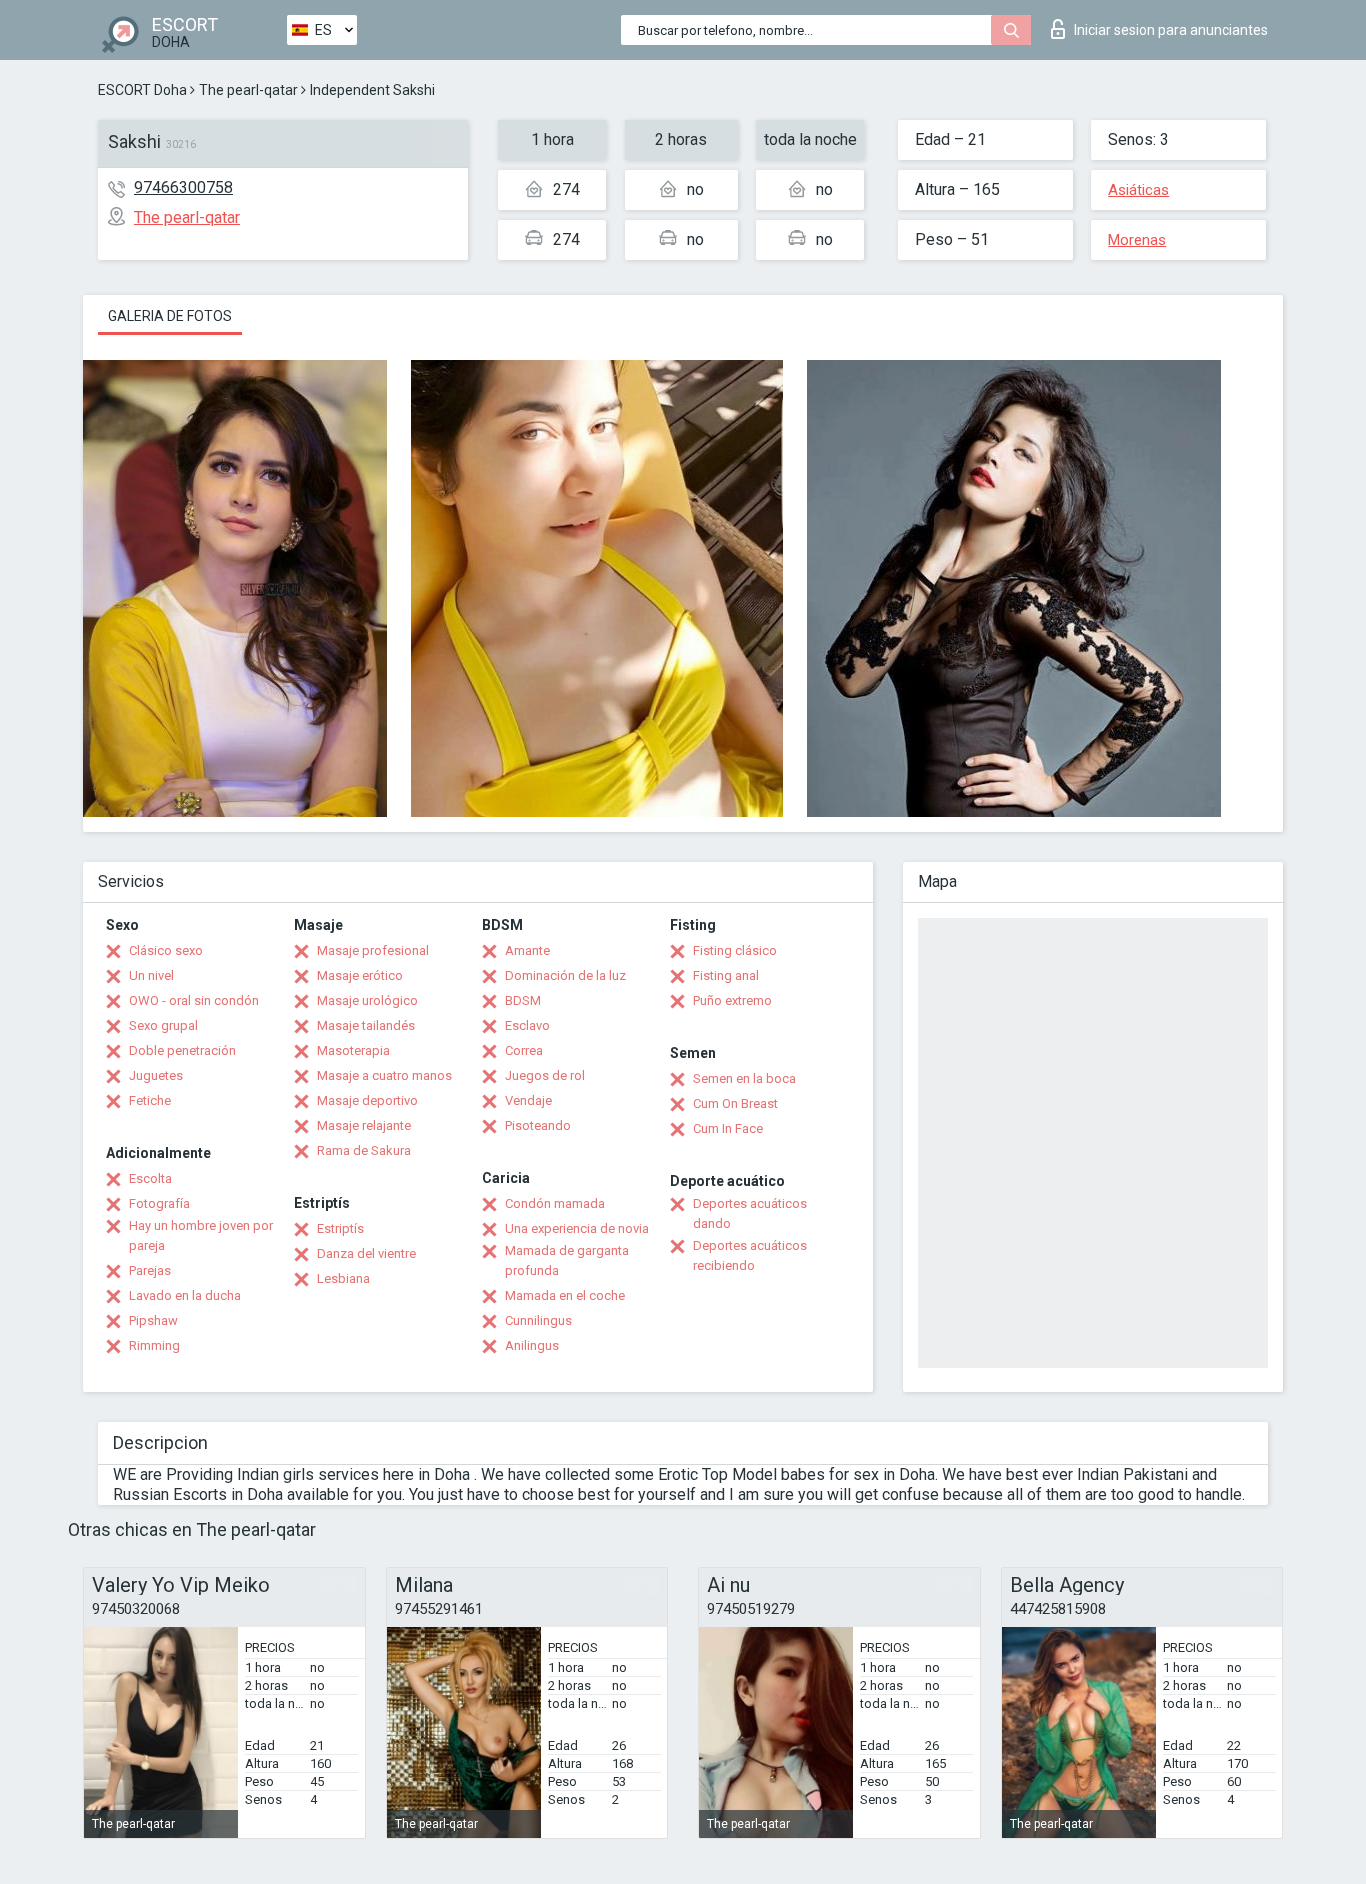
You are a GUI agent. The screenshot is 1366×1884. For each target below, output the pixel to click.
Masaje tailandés (366, 1025)
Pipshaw (153, 1320)
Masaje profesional (373, 950)
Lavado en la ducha (185, 1295)
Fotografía (159, 1203)
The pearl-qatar (248, 90)
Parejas (150, 1270)
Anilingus (532, 1345)
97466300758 (183, 187)
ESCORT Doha (142, 90)
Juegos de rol (545, 1075)
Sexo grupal (163, 1025)
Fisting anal (726, 975)
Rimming (154, 1345)
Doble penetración (182, 1050)
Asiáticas (1138, 190)
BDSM (523, 1000)
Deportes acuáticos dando (750, 1213)
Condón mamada (555, 1203)
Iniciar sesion (1171, 30)
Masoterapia (353, 1050)
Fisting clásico (735, 950)
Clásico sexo (166, 950)
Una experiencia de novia (577, 1228)
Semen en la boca (744, 1078)
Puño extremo (732, 1000)
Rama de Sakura (364, 1150)
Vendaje (528, 1100)
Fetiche (150, 1100)
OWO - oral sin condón (194, 1000)
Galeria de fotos (170, 316)
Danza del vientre (366, 1253)
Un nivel (151, 975)
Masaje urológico (367, 1000)
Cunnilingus (538, 1320)
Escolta (150, 1178)
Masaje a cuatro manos (384, 1075)
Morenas (1137, 240)
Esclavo (527, 1025)
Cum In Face (728, 1128)
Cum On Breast (735, 1103)
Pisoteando (538, 1125)
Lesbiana (343, 1278)
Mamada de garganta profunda (567, 1260)
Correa (524, 1050)
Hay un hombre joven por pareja (201, 1235)
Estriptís (340, 1228)
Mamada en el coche (565, 1295)
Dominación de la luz (565, 975)
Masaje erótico (360, 975)
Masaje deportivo (367, 1100)
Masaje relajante (364, 1125)
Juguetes (156, 1075)
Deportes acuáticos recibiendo (750, 1255)
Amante (527, 950)
